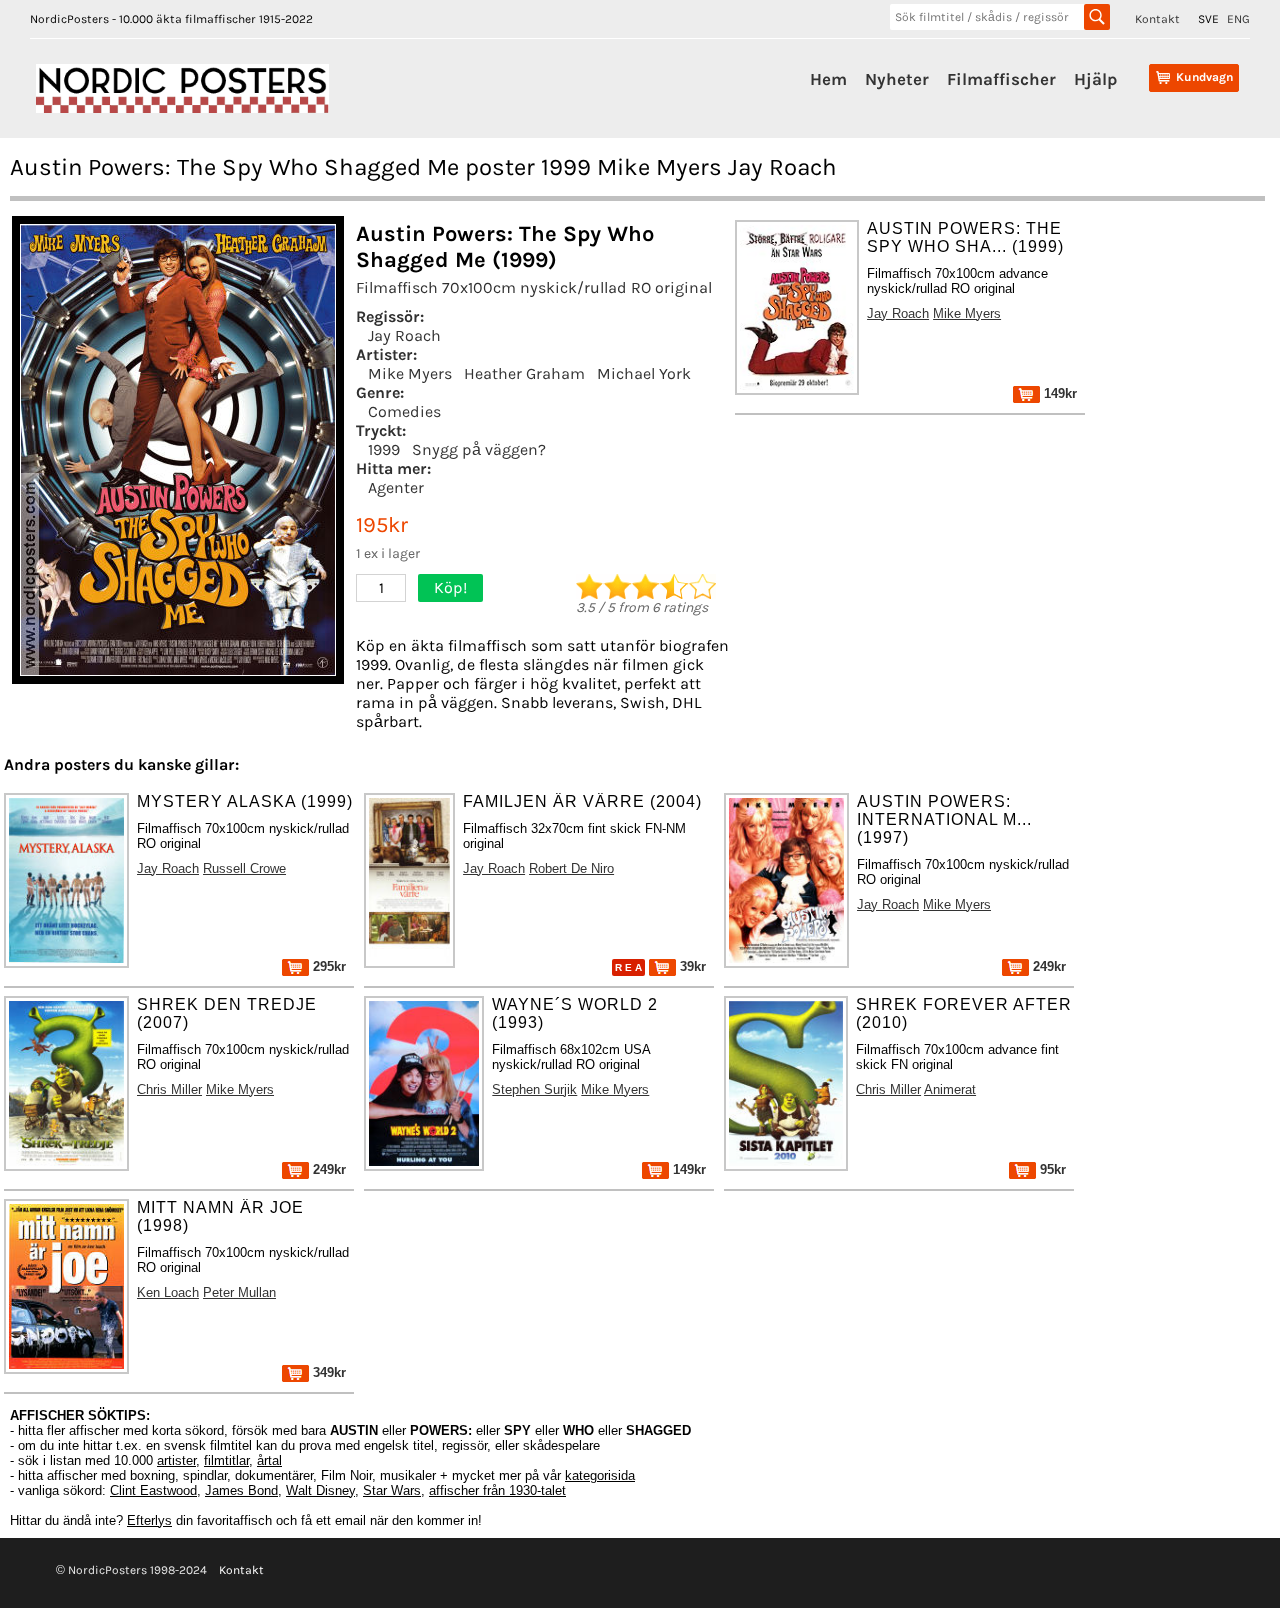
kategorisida (600, 1475)
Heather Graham (524, 373)
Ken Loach (168, 1292)
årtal (269, 1460)
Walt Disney (320, 1490)
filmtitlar (226, 1460)
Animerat (950, 1089)
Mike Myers (410, 373)
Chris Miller (169, 1089)
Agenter (396, 487)
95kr (1051, 1169)
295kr (327, 966)
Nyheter (897, 79)
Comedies (404, 411)
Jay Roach (404, 335)
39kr (691, 966)
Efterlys (149, 1520)
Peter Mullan (239, 1292)
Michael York (644, 373)
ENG (1238, 19)
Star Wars (392, 1490)
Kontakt (1157, 19)
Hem (828, 79)
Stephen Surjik (534, 1089)
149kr (1058, 393)
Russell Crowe (244, 868)
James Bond (241, 1490)
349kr (327, 1372)
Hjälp (1095, 79)
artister (176, 1460)
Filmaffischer (1001, 79)
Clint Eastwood (153, 1490)
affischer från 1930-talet (497, 1490)
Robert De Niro (571, 868)
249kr (1047, 966)
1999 (384, 449)
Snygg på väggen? (479, 449)
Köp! (450, 587)
